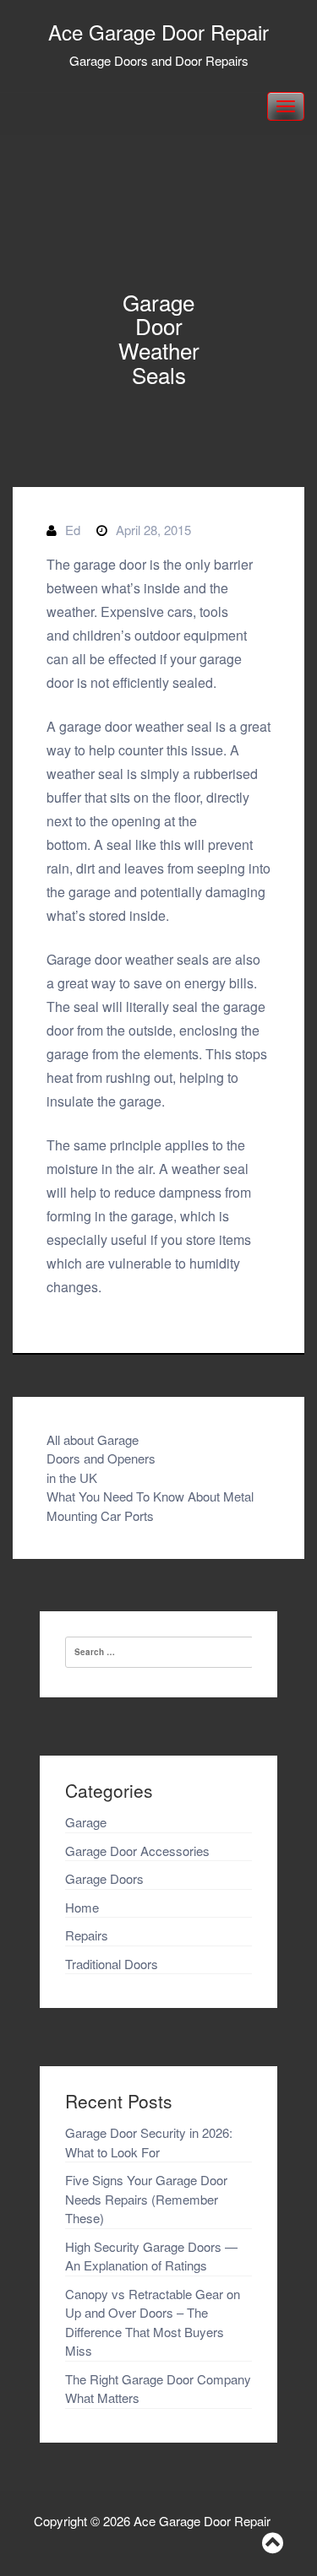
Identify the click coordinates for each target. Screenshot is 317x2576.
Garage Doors (104, 1878)
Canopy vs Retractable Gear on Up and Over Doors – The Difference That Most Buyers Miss (153, 2322)
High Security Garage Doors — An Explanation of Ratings (151, 2256)
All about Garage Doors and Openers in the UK (101, 1458)
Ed (73, 530)
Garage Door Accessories (137, 1851)
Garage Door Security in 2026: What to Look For (149, 2142)
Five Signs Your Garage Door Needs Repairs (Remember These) (146, 2199)
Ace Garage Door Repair (158, 32)
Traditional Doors (112, 1964)
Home (82, 1907)
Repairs (87, 1935)
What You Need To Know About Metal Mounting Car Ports (150, 1506)
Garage (86, 1822)
